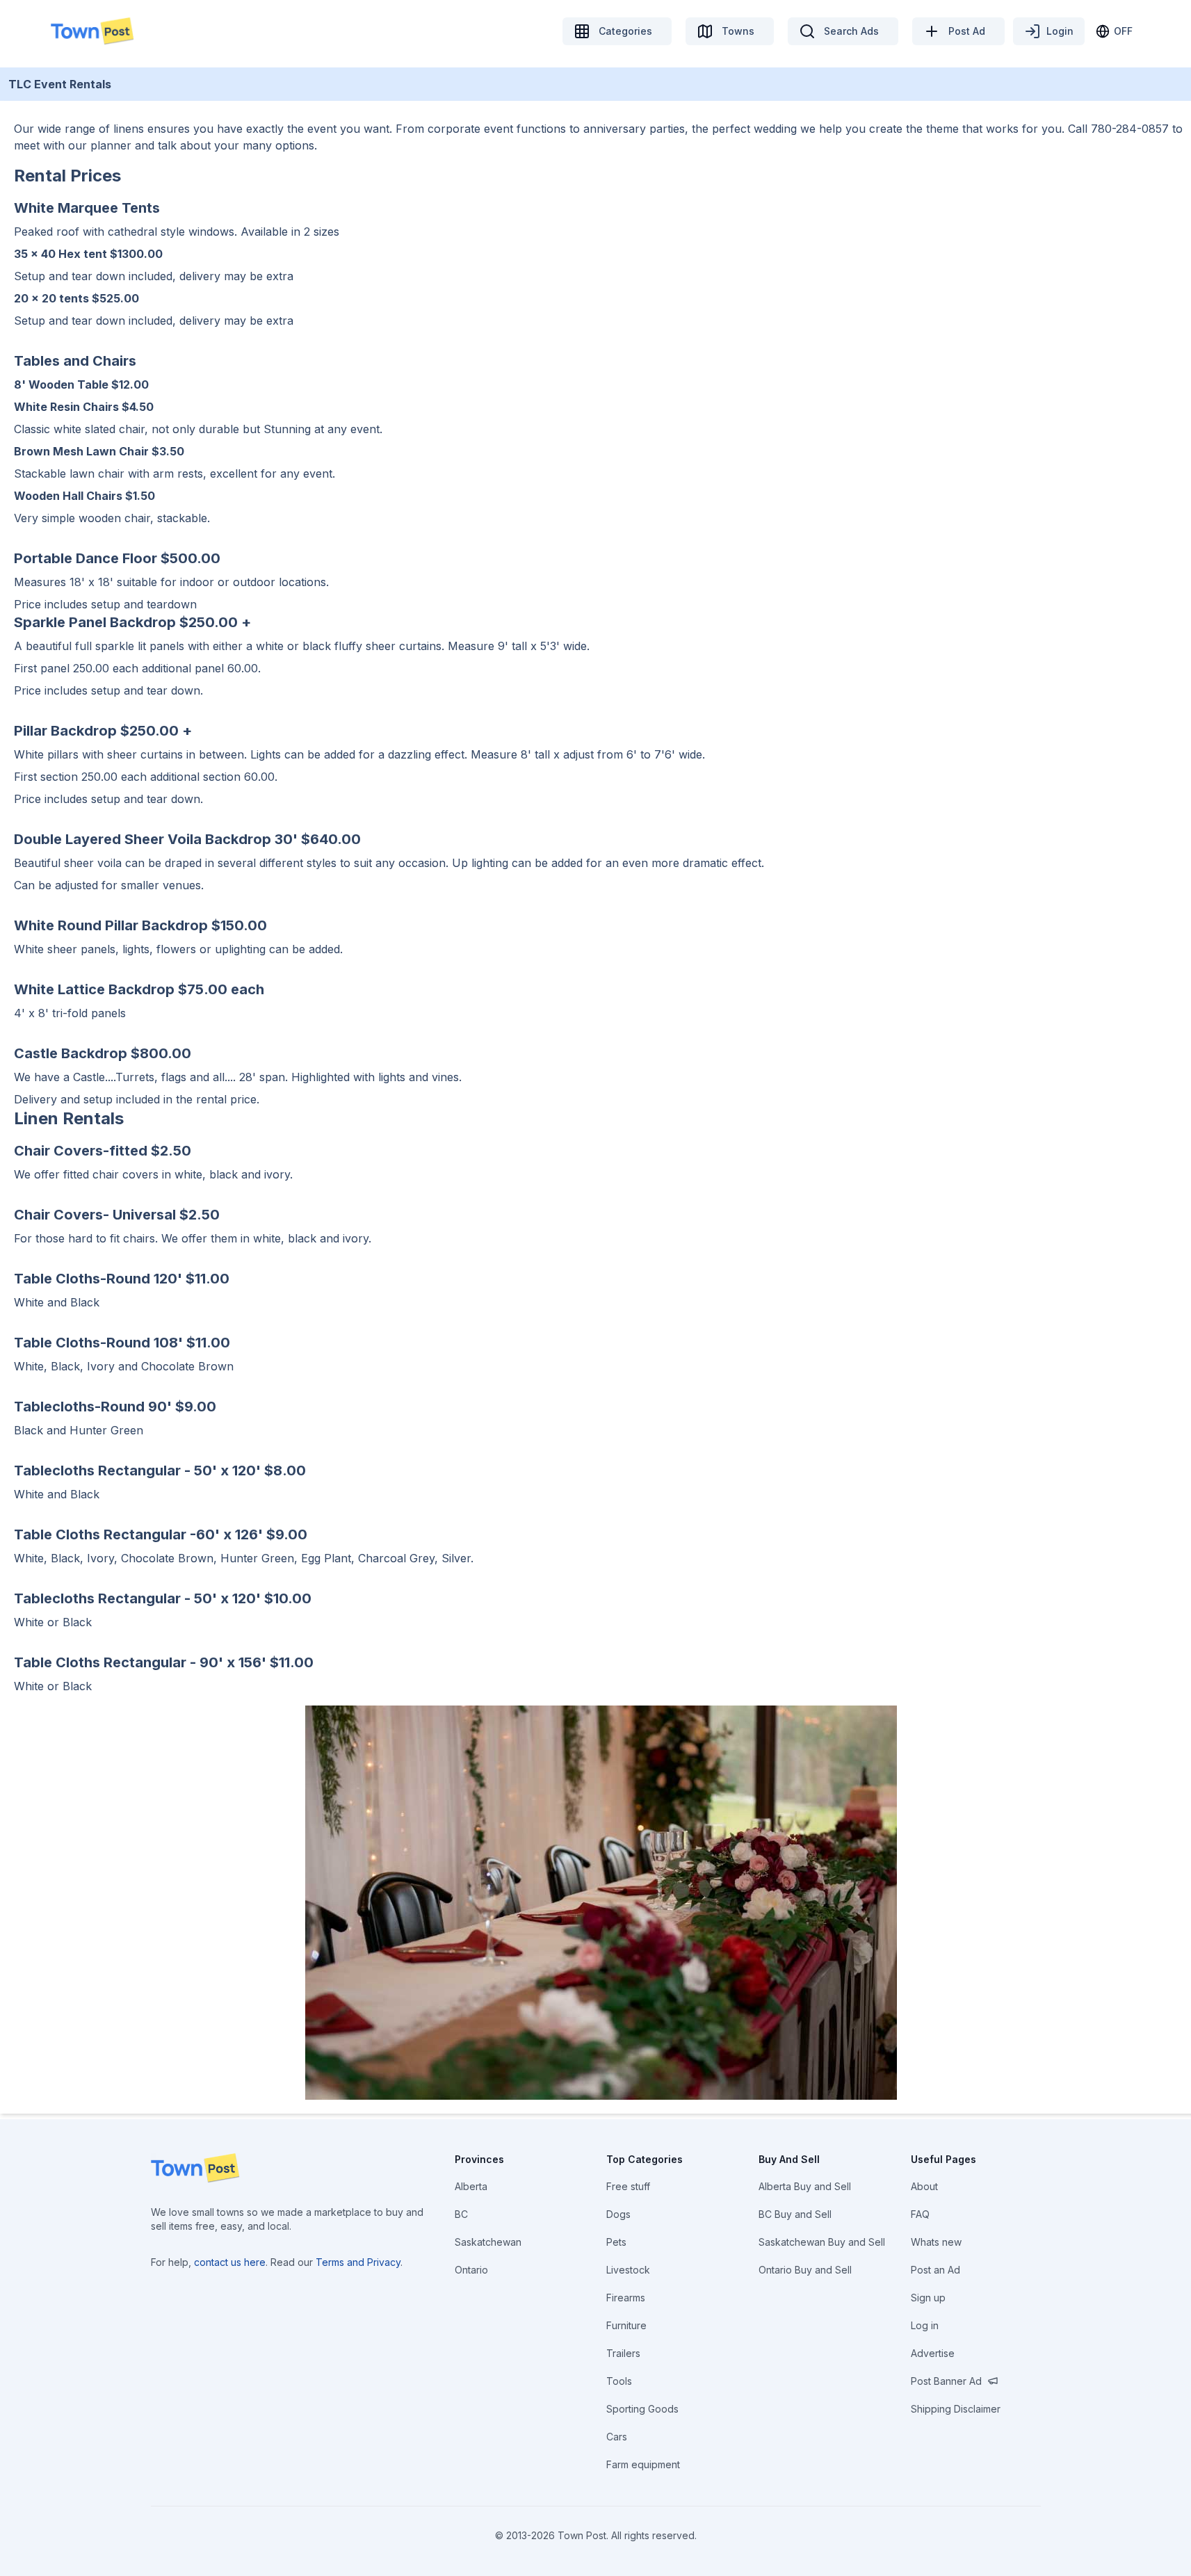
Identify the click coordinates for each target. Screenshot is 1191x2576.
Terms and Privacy (358, 2262)
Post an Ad (935, 2270)
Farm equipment (643, 2464)
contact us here (230, 2262)
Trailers (623, 2353)
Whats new (936, 2242)
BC (461, 2214)
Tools (619, 2381)
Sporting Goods (642, 2409)
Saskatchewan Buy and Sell (822, 2242)
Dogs (618, 2214)
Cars (617, 2437)
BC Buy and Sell (795, 2214)
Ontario (471, 2270)
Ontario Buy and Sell (805, 2270)
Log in (925, 2325)
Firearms (626, 2298)
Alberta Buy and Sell (805, 2186)
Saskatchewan (488, 2242)
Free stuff (628, 2186)
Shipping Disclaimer (956, 2409)
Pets (616, 2242)
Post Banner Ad (946, 2381)
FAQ (920, 2214)
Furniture (626, 2325)
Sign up (928, 2298)
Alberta (471, 2186)
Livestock (628, 2270)
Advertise (933, 2353)
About (924, 2186)
